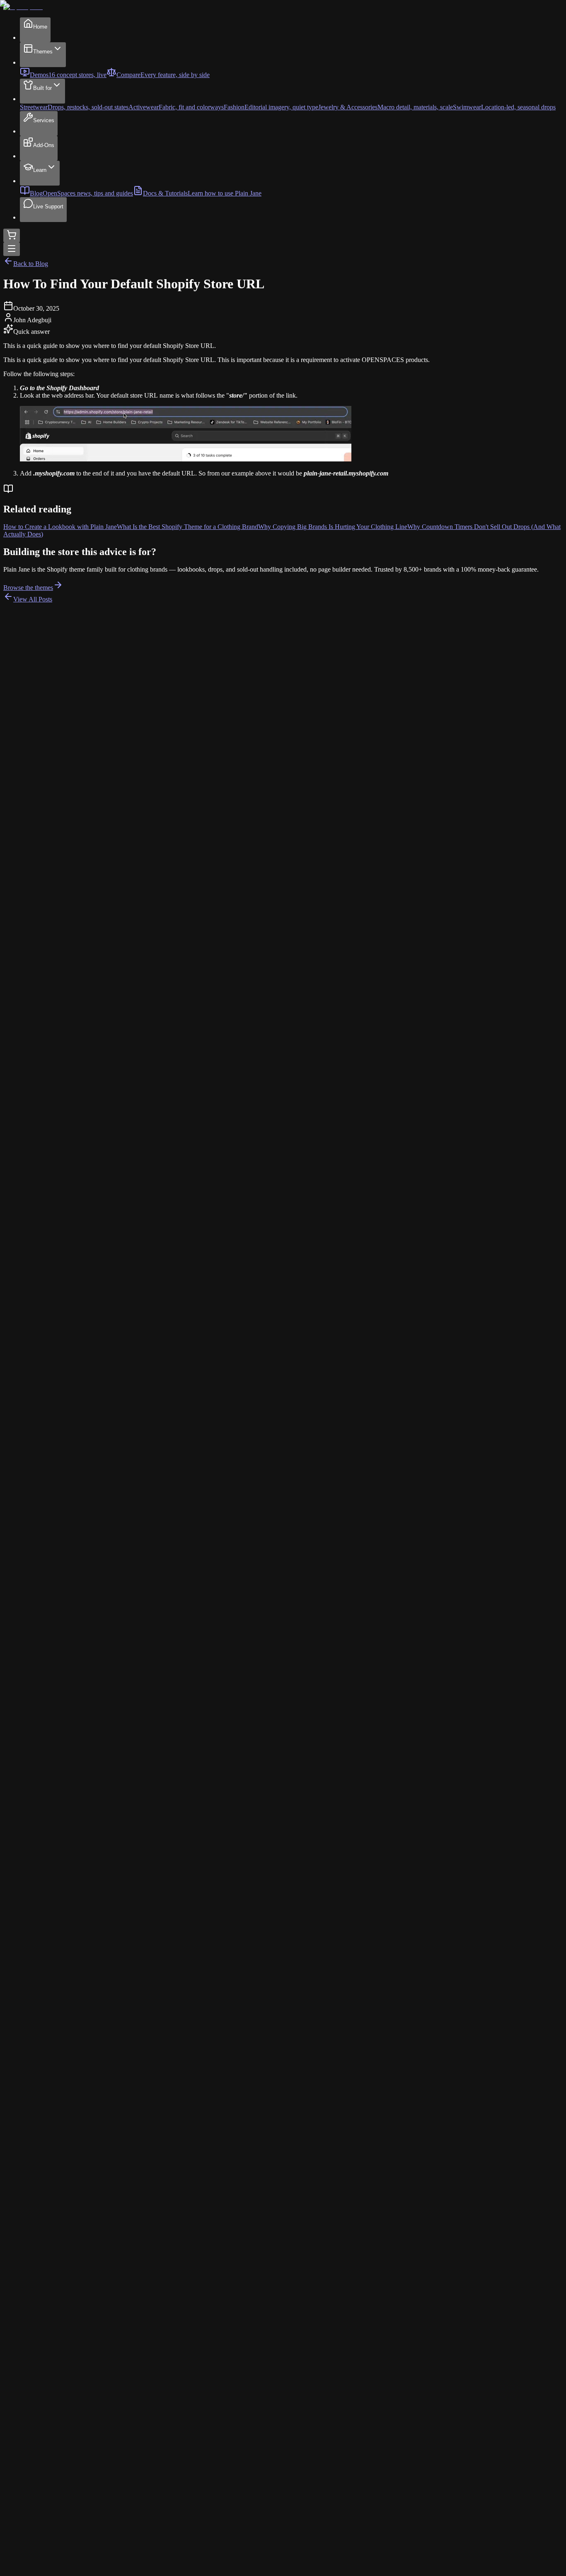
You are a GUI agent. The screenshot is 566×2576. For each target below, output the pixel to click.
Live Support (38, 2376)
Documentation (40, 2384)
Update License (40, 2470)
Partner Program (41, 2485)
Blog (26, 2367)
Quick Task (35, 2415)
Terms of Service (42, 2524)
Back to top (21, 2565)
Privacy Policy (39, 2517)
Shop (27, 2360)
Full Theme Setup (43, 2430)
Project (29, 2423)
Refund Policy (39, 2532)
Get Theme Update (45, 2478)
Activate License (42, 2463)
